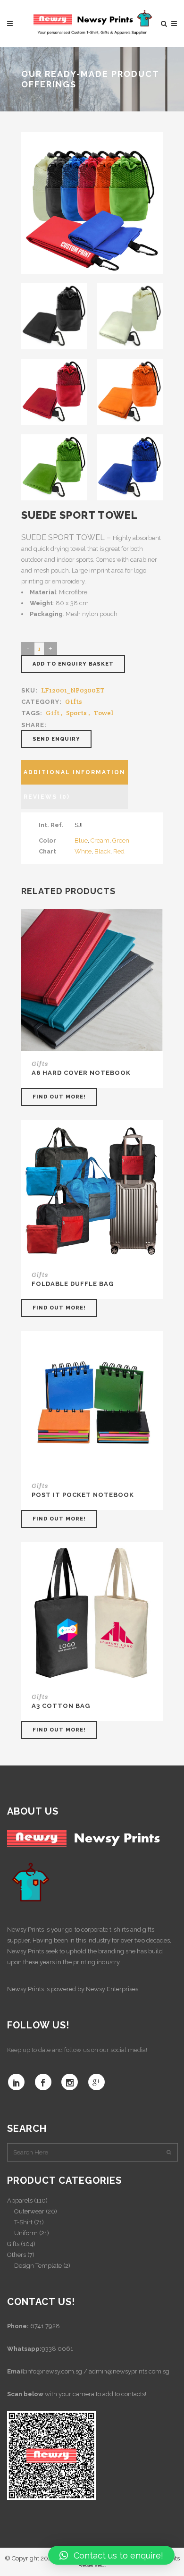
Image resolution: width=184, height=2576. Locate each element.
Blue (81, 840)
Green (121, 840)
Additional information (75, 772)
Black (102, 851)
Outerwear (29, 2211)
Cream (100, 840)
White (83, 851)
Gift (53, 713)
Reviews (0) (47, 797)
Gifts (74, 701)
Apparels (20, 2200)
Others (17, 2255)
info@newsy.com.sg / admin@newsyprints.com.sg (98, 2371)
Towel (104, 713)
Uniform (26, 2233)
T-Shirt (23, 2222)
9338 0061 (57, 2349)
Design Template (38, 2266)
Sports (76, 713)
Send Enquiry (56, 739)
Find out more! (59, 1097)
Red (119, 851)
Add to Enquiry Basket (73, 664)
